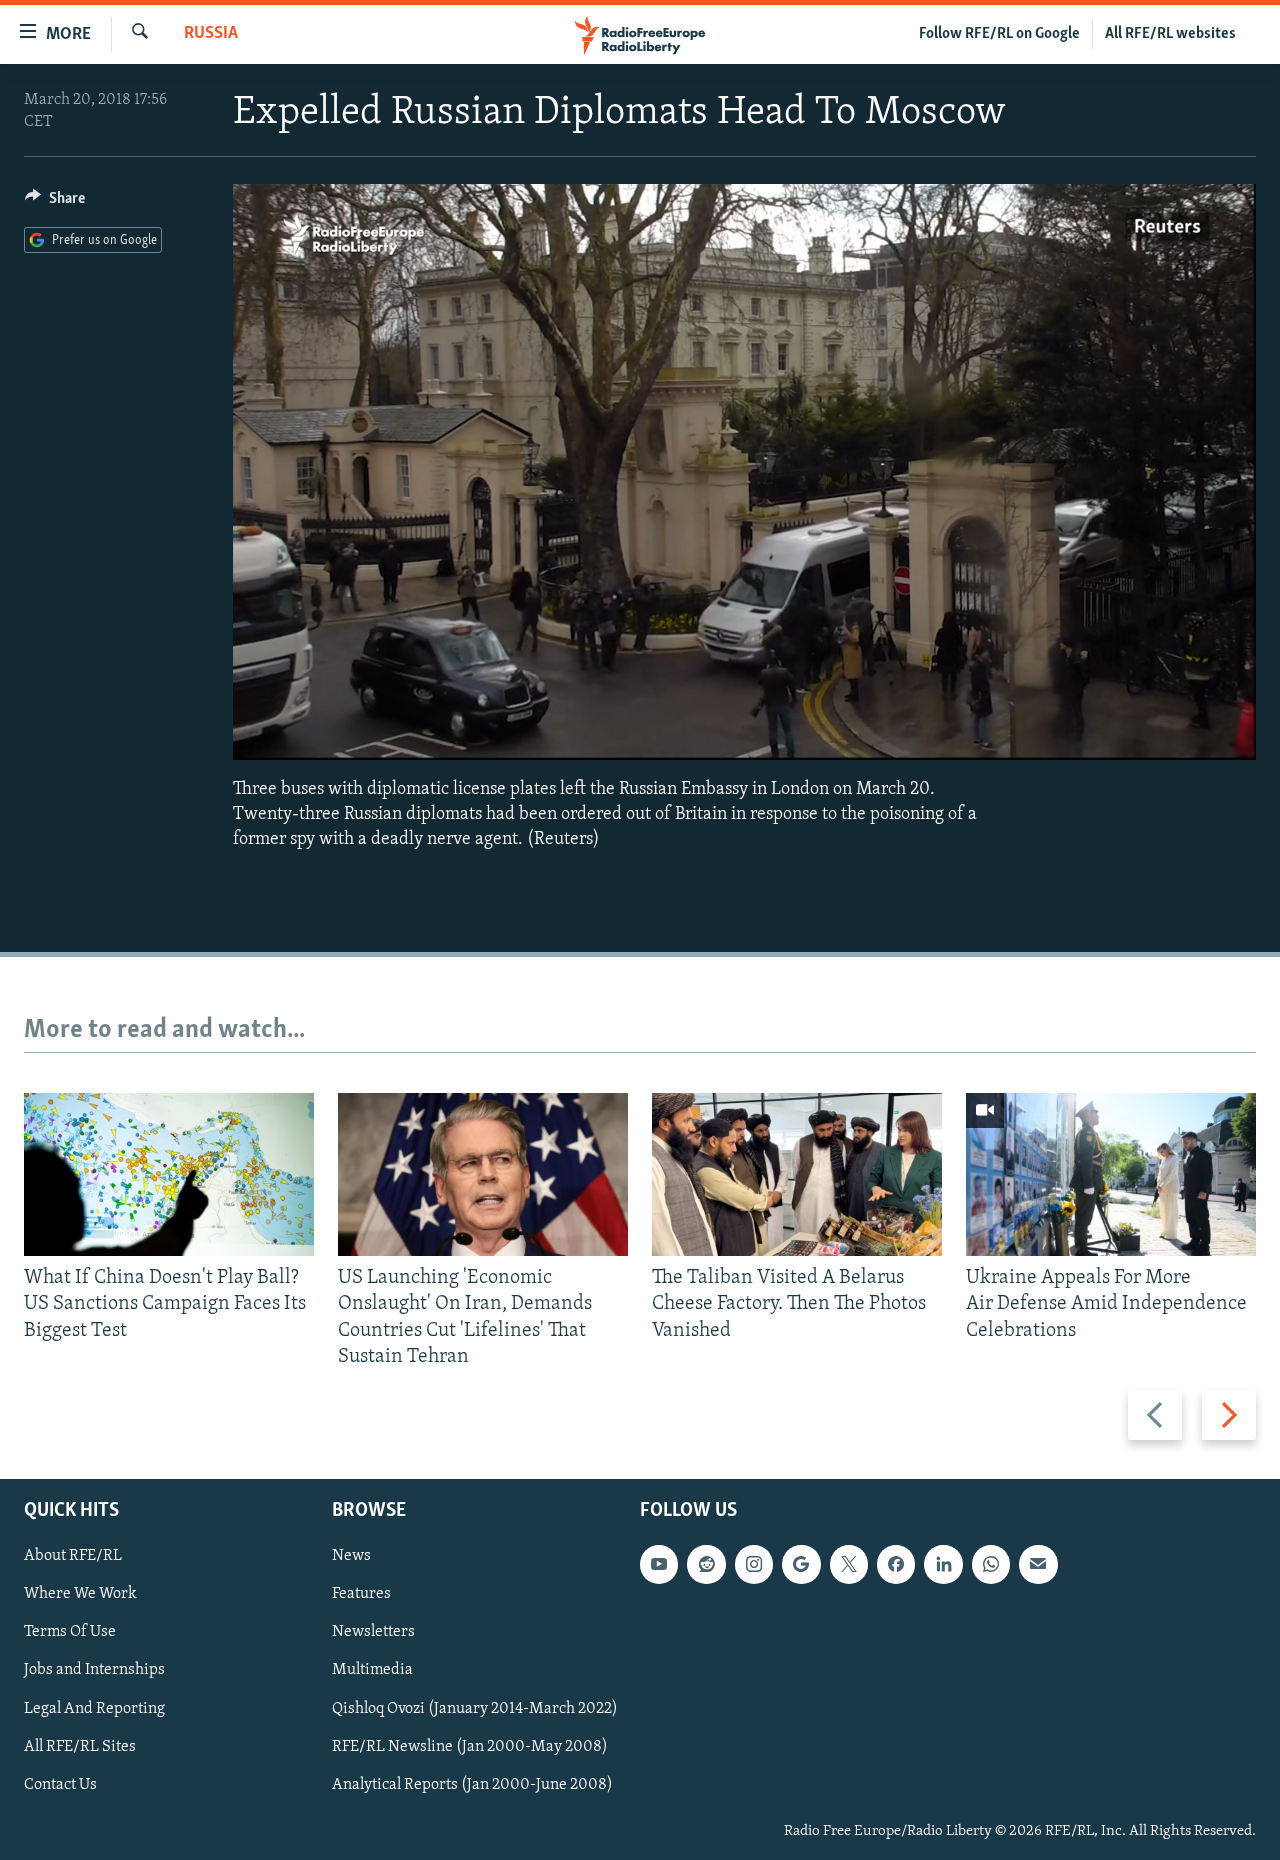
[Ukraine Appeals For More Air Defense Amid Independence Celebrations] (1111, 1174)
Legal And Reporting (94, 1709)
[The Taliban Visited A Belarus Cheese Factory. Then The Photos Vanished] (797, 1174)
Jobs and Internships (94, 1671)
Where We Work (80, 1594)
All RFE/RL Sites (80, 1747)
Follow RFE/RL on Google (999, 34)
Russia (211, 34)
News (351, 1556)
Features (361, 1594)
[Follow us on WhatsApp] (991, 1564)
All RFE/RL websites (1170, 34)
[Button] (55, 203)
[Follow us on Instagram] (754, 1564)
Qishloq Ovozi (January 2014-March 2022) (475, 1709)
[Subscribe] (1038, 1564)
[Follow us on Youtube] (659, 1564)
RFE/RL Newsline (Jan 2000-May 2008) (470, 1747)
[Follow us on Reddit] (706, 1564)
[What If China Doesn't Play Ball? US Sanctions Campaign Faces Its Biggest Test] (169, 1174)
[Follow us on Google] (801, 1564)
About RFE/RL (73, 1556)
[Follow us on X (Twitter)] (849, 1564)
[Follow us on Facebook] (896, 1564)
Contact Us (60, 1785)
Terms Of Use (70, 1632)
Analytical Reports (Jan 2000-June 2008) (472, 1785)
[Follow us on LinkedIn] (943, 1564)
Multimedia (372, 1671)
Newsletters (373, 1632)
